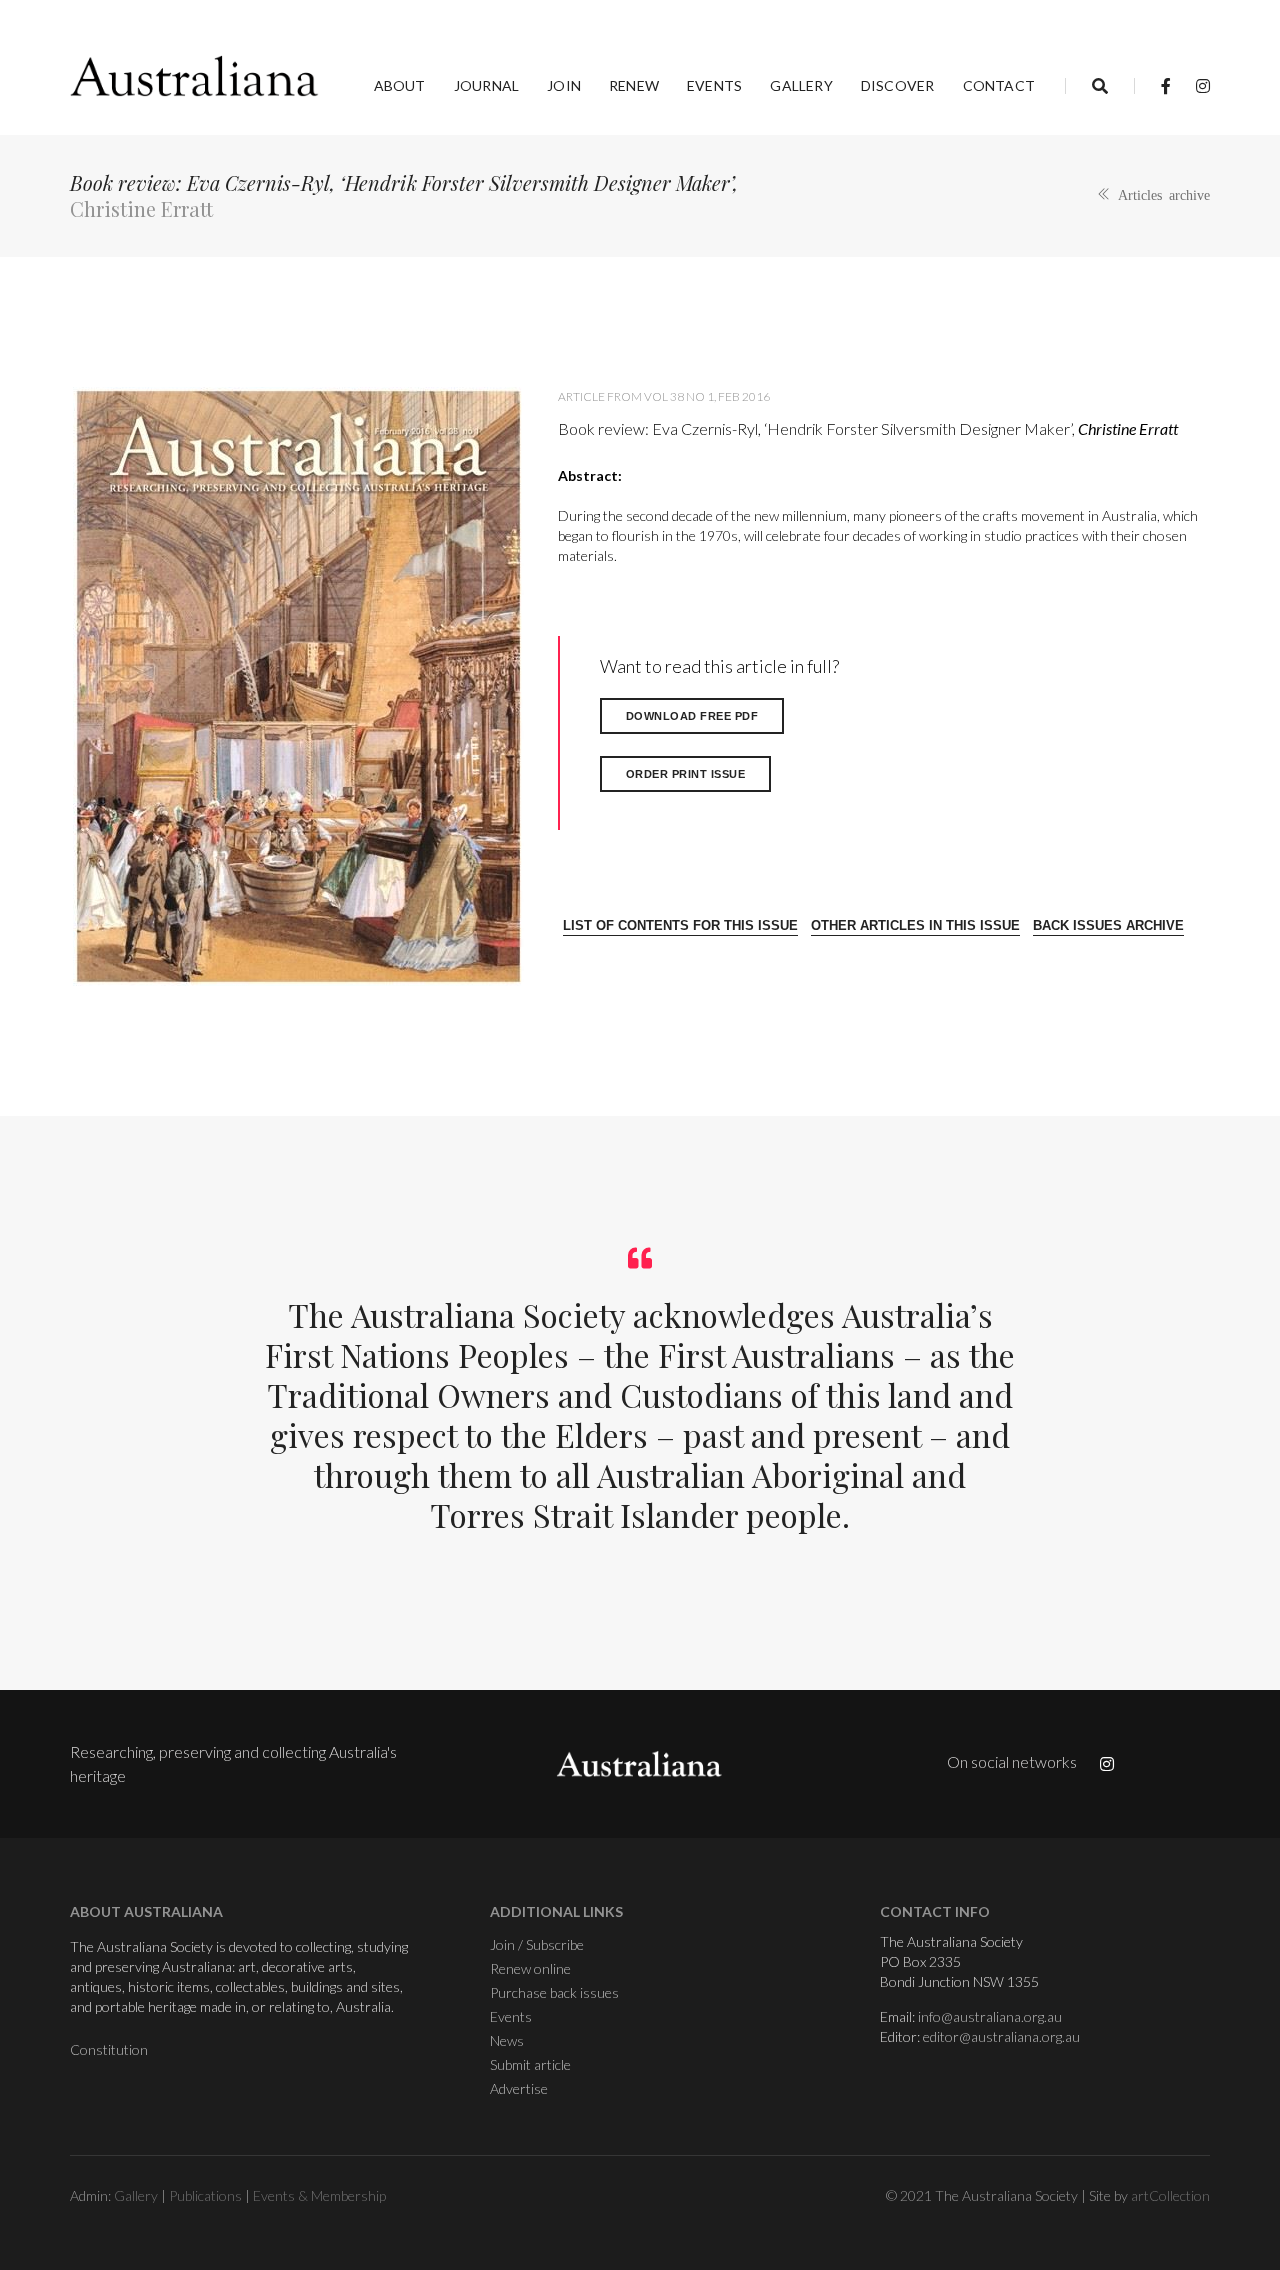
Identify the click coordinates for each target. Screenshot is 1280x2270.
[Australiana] (195, 76)
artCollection (1170, 2195)
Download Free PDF (692, 716)
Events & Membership (319, 2195)
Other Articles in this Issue (915, 925)
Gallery (801, 85)
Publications (205, 2195)
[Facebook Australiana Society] (1166, 85)
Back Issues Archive (1108, 925)
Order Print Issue (686, 774)
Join (564, 85)
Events (714, 85)
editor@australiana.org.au (1001, 2036)
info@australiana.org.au (990, 2016)
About (400, 85)
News (507, 2040)
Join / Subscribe (537, 1944)
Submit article (530, 2064)
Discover (898, 85)
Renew (634, 85)
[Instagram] (1197, 85)
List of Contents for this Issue (680, 925)
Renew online (530, 1968)
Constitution (109, 2049)
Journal (486, 85)
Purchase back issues (554, 1992)
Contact (999, 85)
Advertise (519, 2088)
